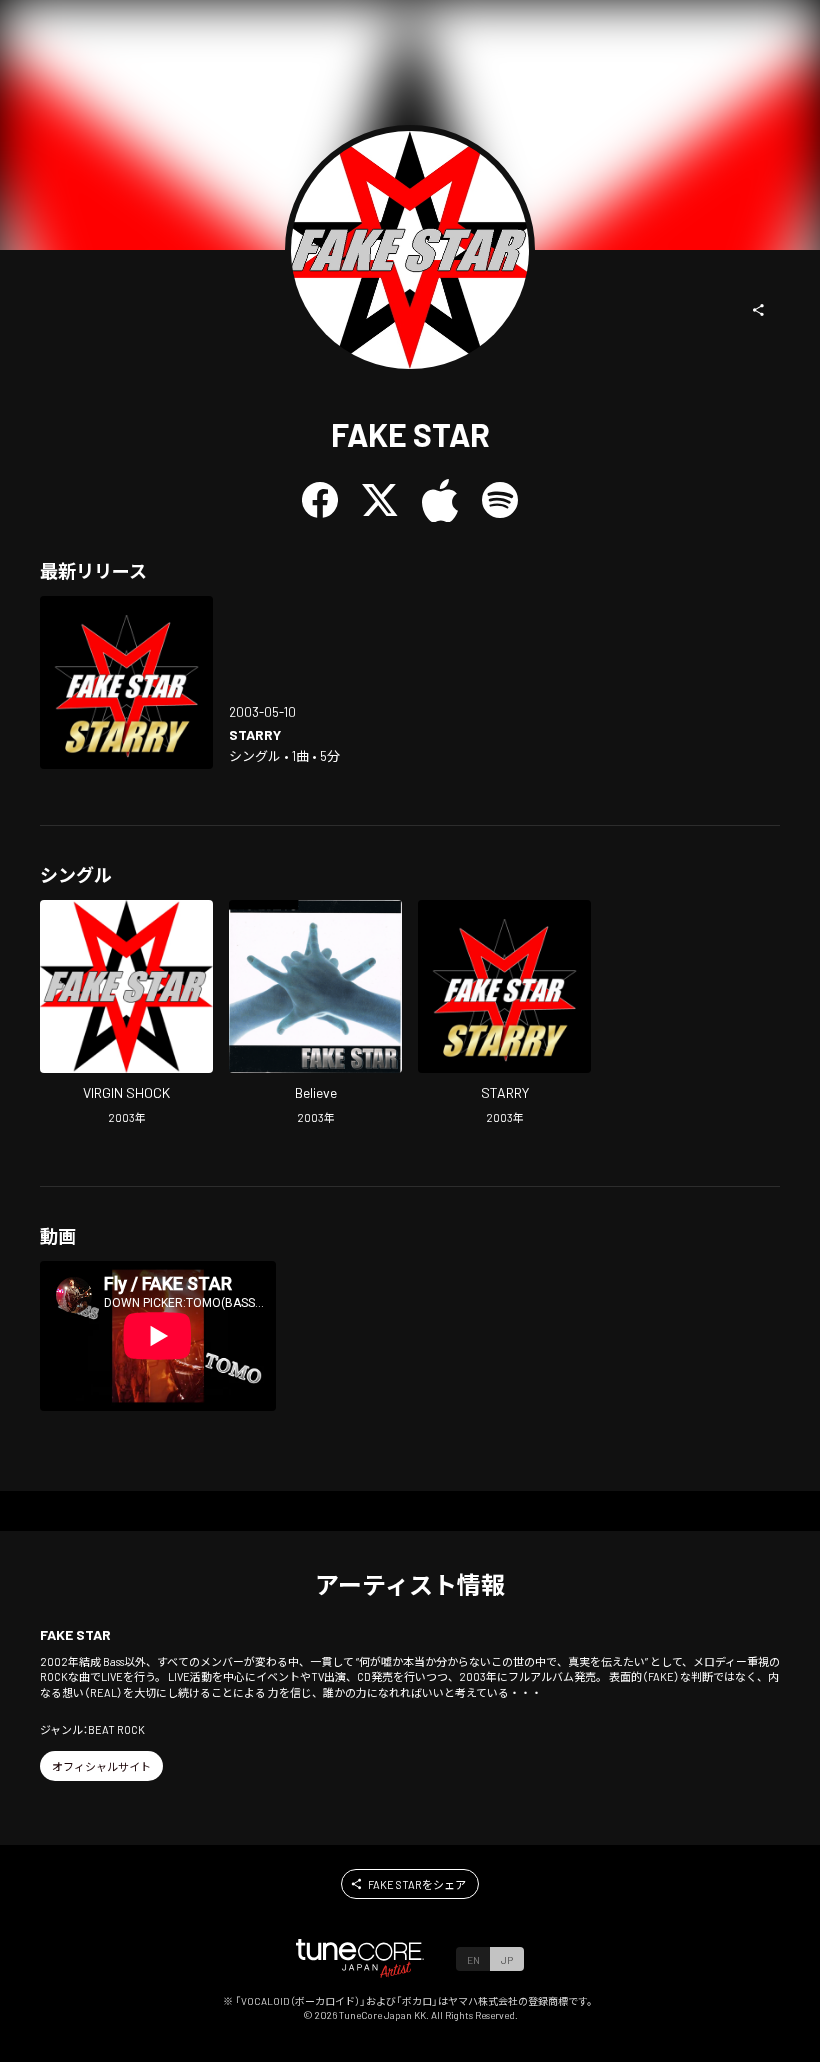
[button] (759, 310)
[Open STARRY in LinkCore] (126, 682)
